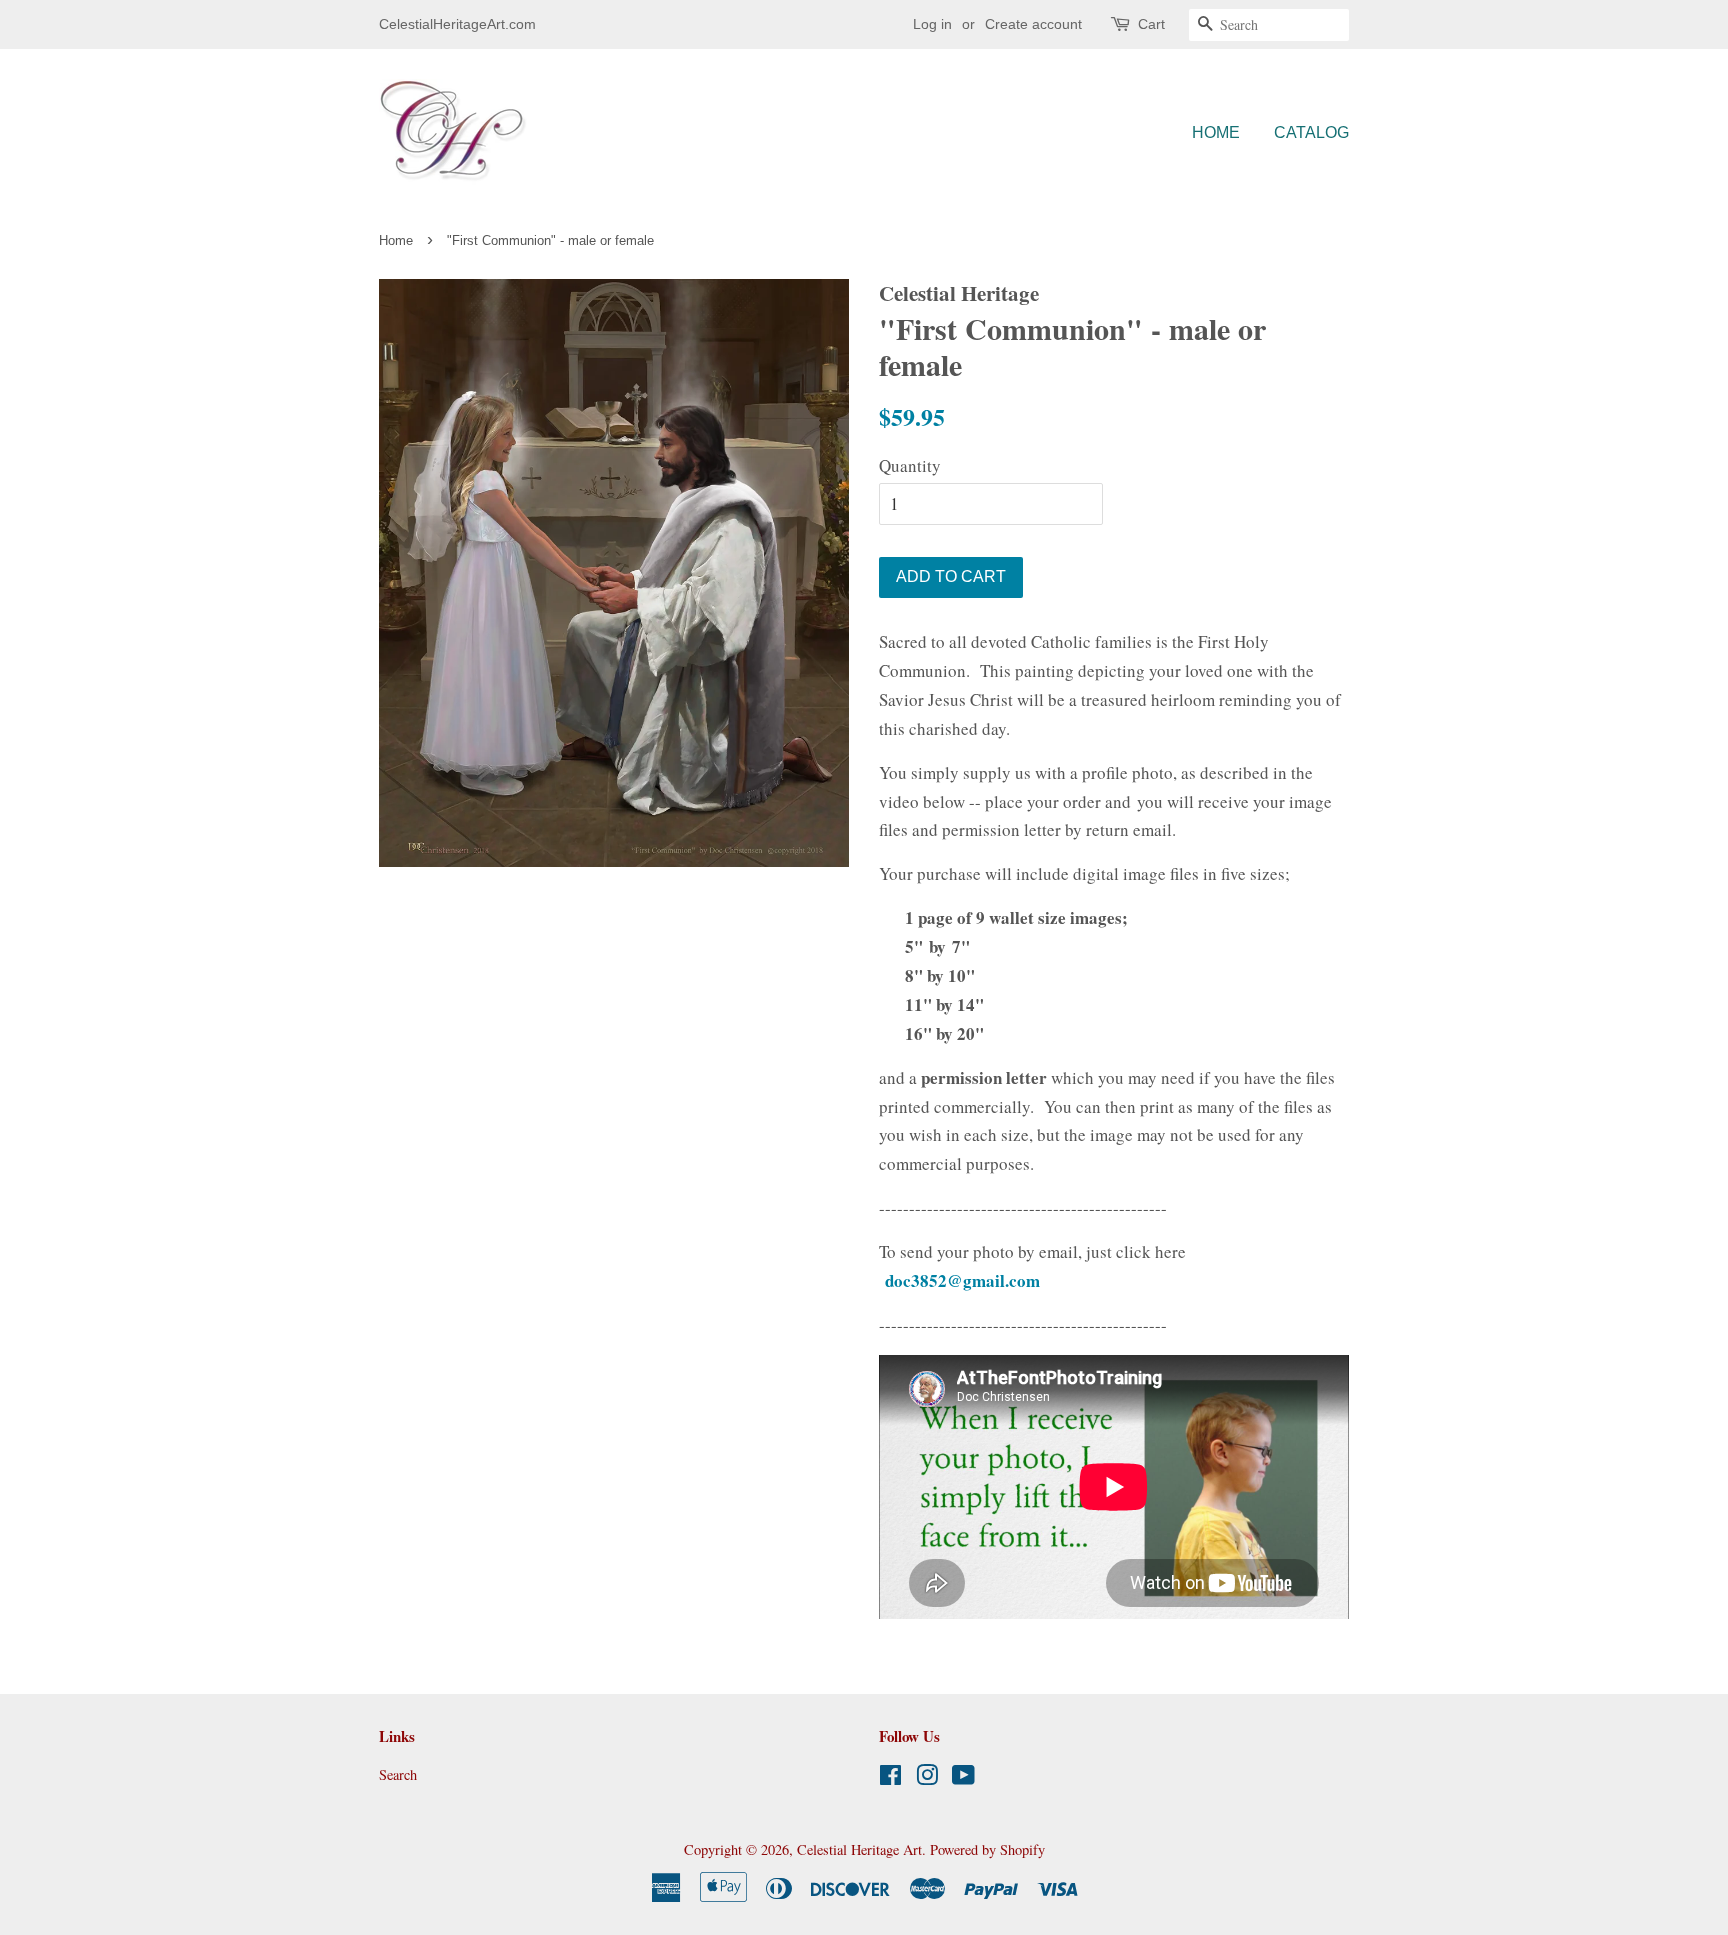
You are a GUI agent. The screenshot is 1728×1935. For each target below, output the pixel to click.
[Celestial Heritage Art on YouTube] (963, 1778)
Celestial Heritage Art (859, 1849)
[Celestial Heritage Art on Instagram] (927, 1778)
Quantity (910, 465)
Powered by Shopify (987, 1849)
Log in (932, 24)
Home (1216, 132)
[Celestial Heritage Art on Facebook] (890, 1778)
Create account (1033, 24)
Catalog (1311, 132)
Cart (1151, 24)
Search (398, 1774)
